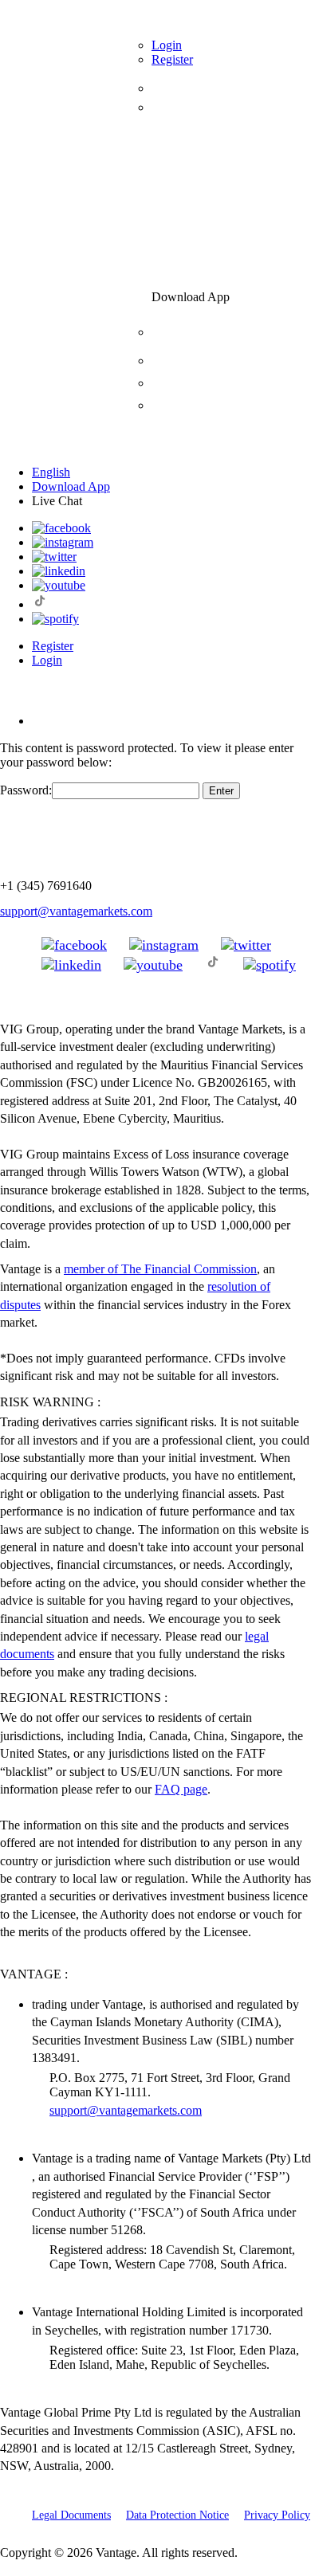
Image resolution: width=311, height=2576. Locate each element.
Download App (71, 486)
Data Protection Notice (177, 2515)
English (51, 472)
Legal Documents (71, 2515)
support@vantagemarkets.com (76, 911)
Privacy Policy (277, 2515)
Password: (26, 790)
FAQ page (181, 1789)
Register (53, 646)
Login (47, 660)
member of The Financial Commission (160, 1269)
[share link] (74, 945)
